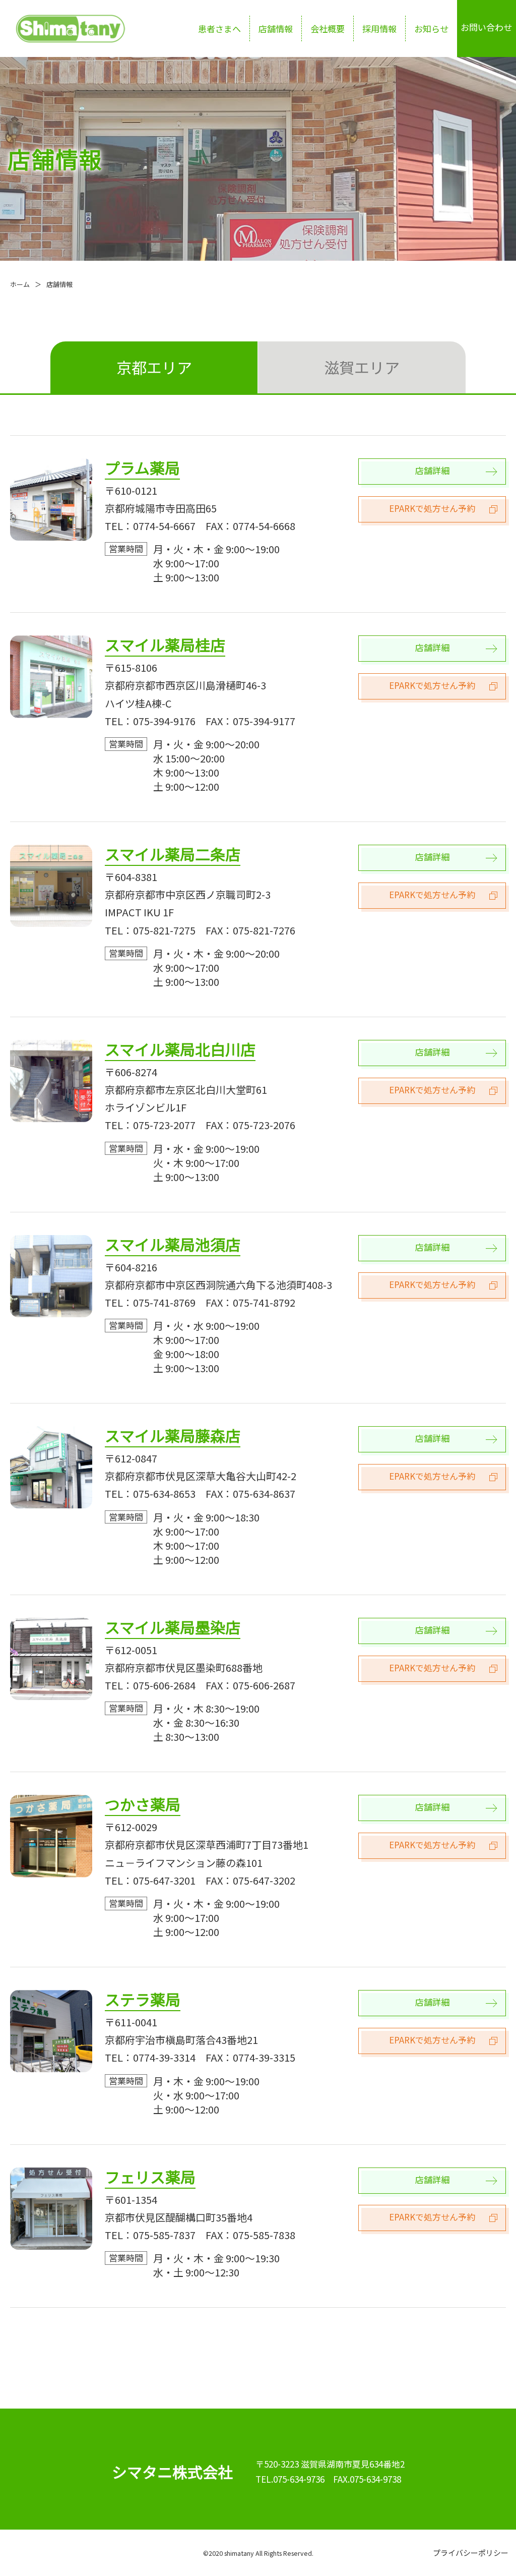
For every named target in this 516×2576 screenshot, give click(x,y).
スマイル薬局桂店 (165, 645)
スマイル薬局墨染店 (173, 1627)
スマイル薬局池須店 (173, 1244)
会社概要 (328, 28)
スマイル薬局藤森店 (173, 1435)
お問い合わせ (486, 27)
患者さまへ (219, 28)
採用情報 (379, 28)
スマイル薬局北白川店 (180, 1049)
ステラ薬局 (143, 1999)
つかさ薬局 (143, 1804)
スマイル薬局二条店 (173, 854)
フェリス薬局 (150, 2177)
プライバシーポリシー (471, 2553)
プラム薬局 (142, 467)
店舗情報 (276, 28)
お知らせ (431, 28)
